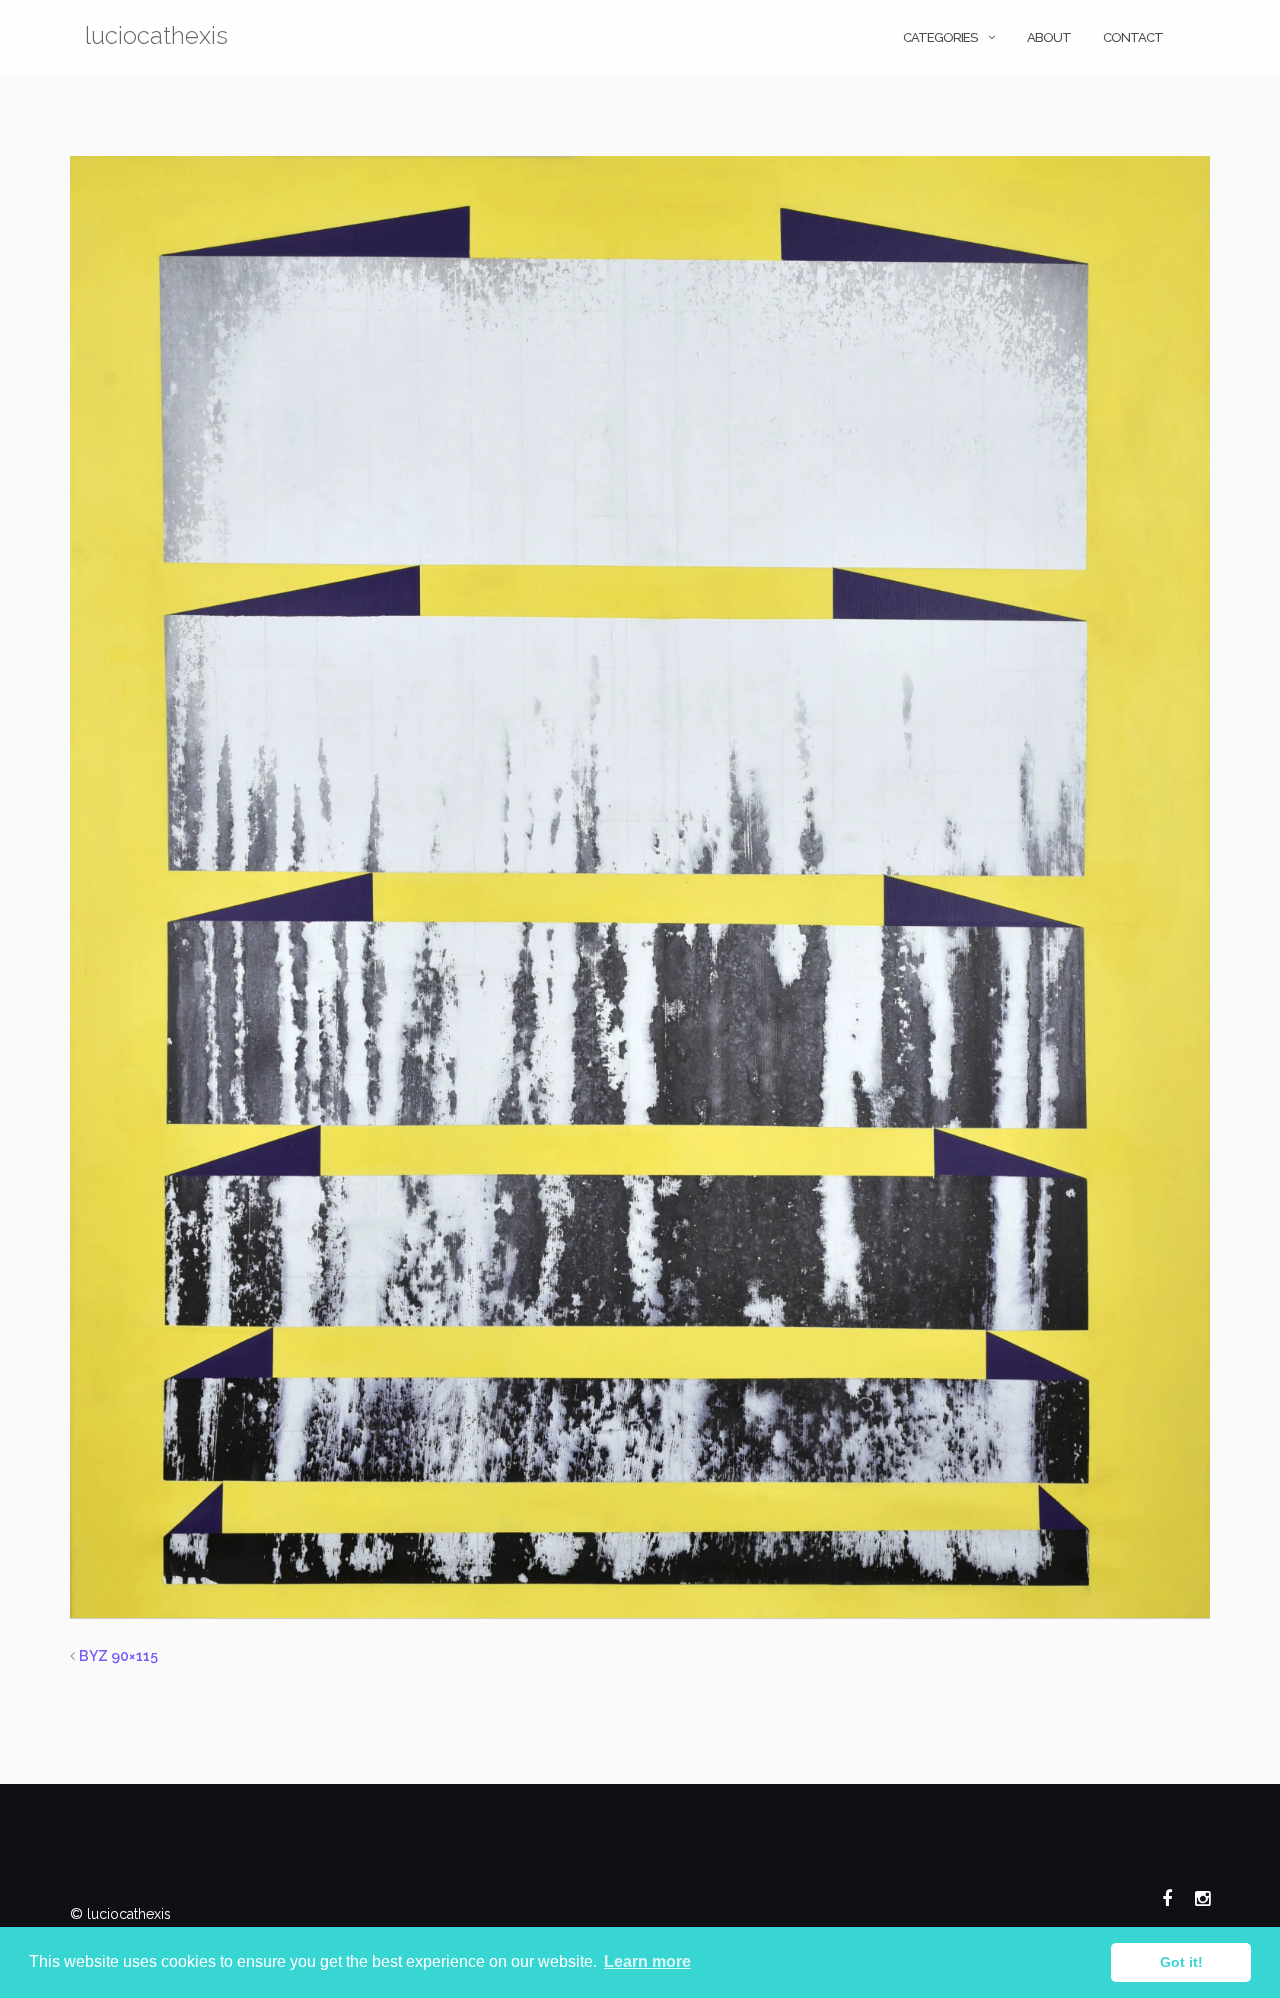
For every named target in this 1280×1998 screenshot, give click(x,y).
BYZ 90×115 (118, 1656)
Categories (940, 37)
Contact (1133, 37)
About (1049, 37)
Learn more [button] (647, 1961)
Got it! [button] (1181, 1962)
